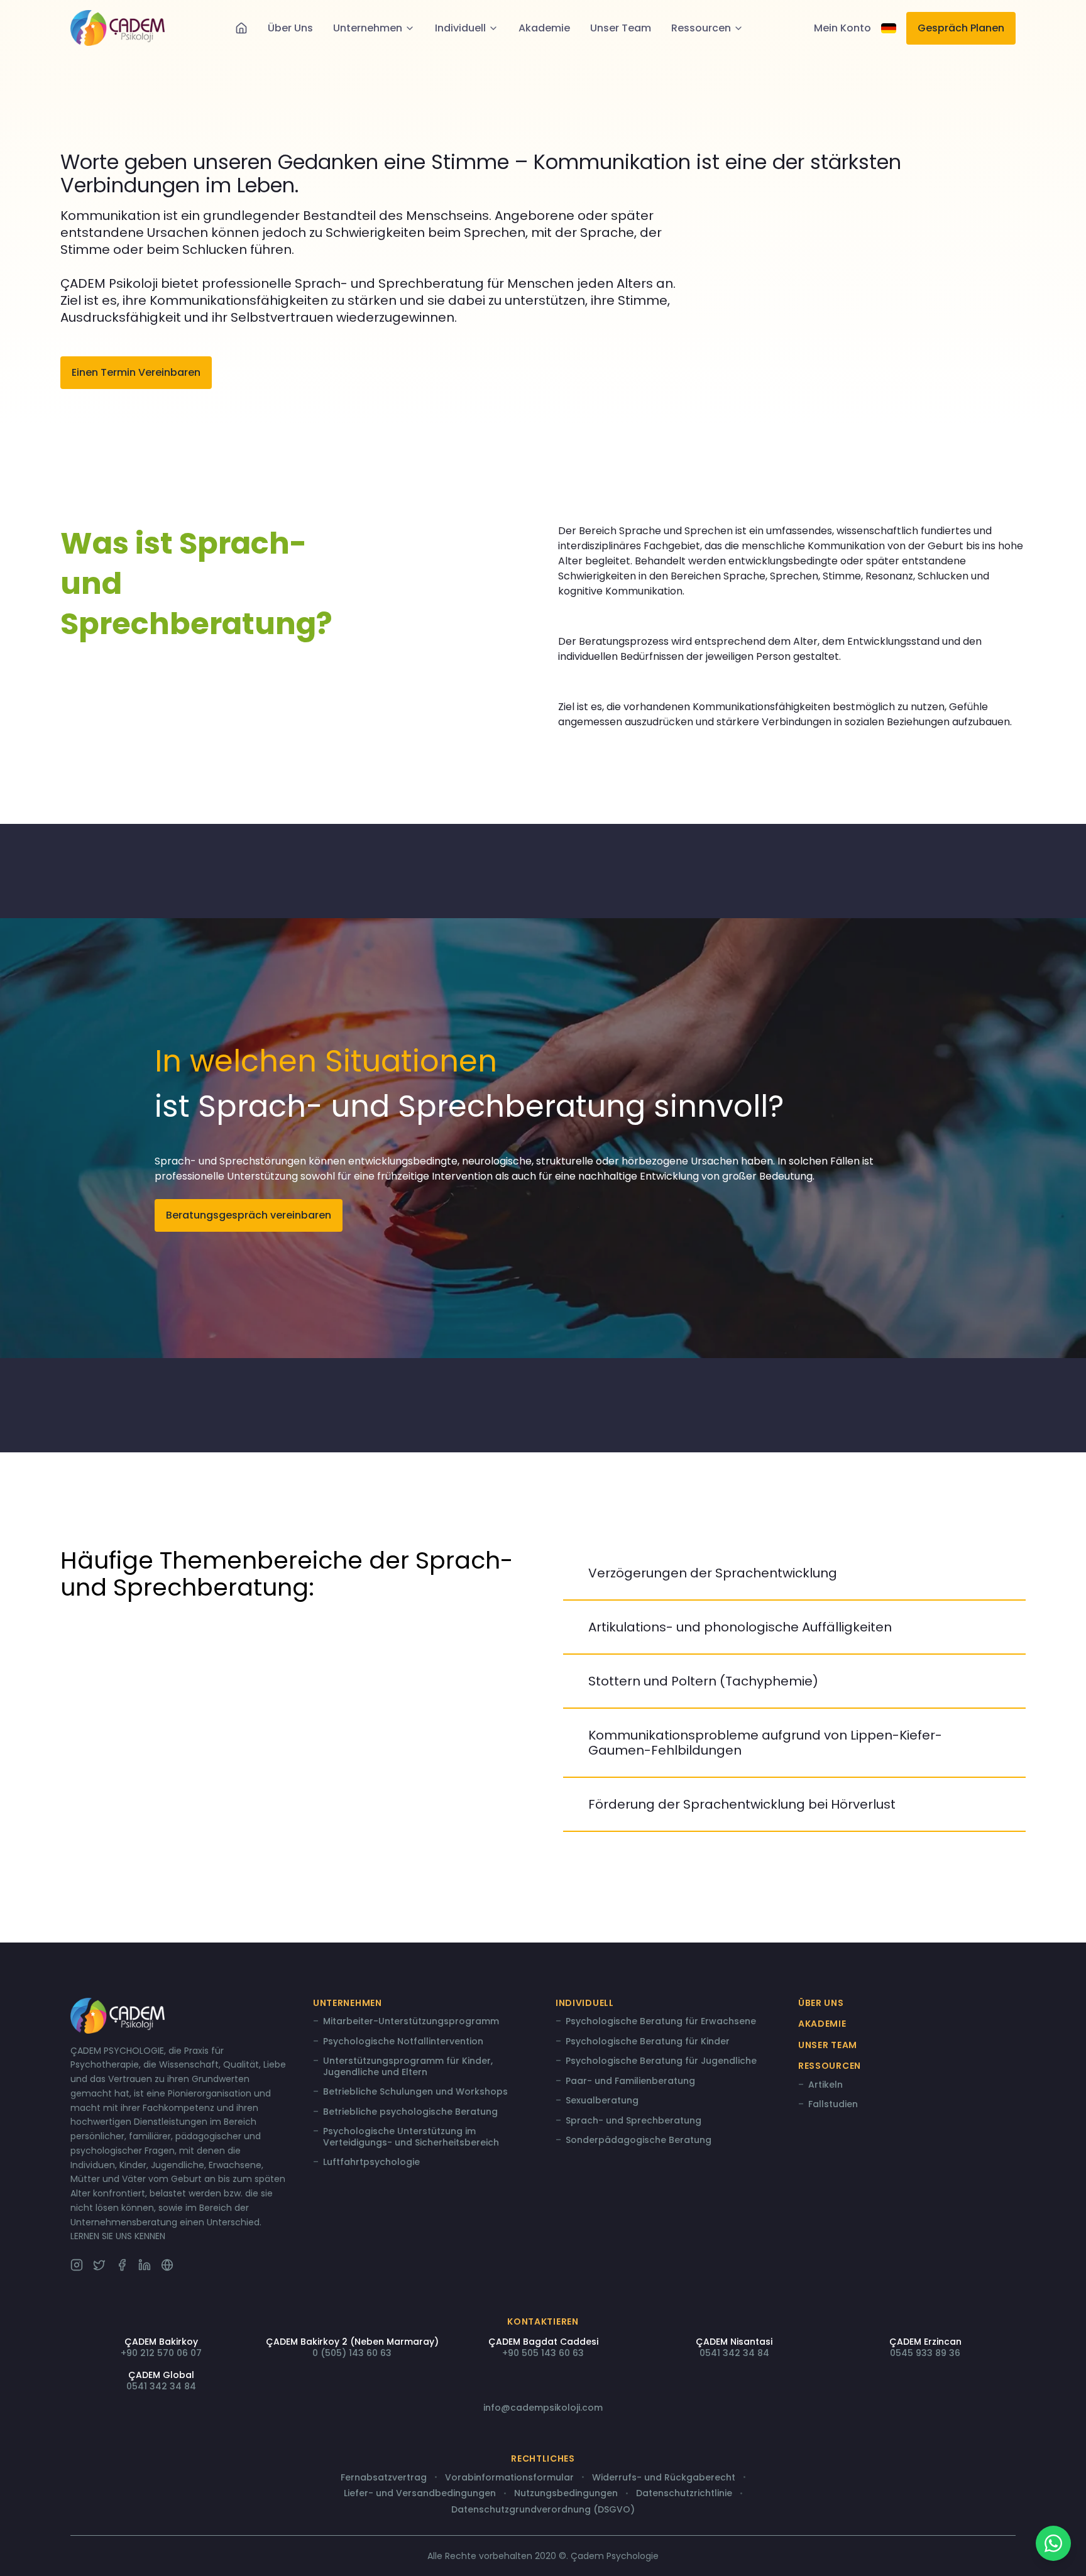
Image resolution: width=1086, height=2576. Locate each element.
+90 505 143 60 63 (543, 2353)
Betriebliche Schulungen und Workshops (415, 2092)
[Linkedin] (145, 2265)
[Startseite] (241, 28)
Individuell (460, 28)
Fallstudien (833, 2105)
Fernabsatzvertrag (384, 2478)
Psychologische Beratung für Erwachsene (661, 2022)
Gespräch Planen (961, 28)
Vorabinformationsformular (509, 2478)
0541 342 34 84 (734, 2353)
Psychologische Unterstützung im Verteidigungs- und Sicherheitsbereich (411, 2137)
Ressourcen (701, 28)
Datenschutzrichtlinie (684, 2494)
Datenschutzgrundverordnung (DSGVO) (543, 2510)
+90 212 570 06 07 (161, 2353)
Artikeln (825, 2085)
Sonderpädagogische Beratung (639, 2140)
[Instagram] (77, 2265)
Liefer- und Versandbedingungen (420, 2494)
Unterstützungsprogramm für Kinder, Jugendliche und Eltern (408, 2067)
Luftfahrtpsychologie (371, 2162)
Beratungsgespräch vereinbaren (249, 1215)
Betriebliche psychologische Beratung (410, 2112)
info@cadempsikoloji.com (543, 2408)
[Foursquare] (167, 2265)
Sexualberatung (602, 2101)
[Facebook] (122, 2265)
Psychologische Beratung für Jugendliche (661, 2061)
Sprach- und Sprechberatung (633, 2121)
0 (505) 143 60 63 (352, 2353)
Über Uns (290, 28)
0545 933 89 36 (925, 2353)
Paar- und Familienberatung (630, 2081)
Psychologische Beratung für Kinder (648, 2042)
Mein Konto (842, 28)
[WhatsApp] (1053, 2543)
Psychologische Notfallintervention (403, 2042)
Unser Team (621, 28)
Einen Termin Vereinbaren (136, 372)
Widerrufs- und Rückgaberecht (664, 2478)
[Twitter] (99, 2265)
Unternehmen (368, 28)
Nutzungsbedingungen (566, 2494)
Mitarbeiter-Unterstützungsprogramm (411, 2022)
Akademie (544, 28)
